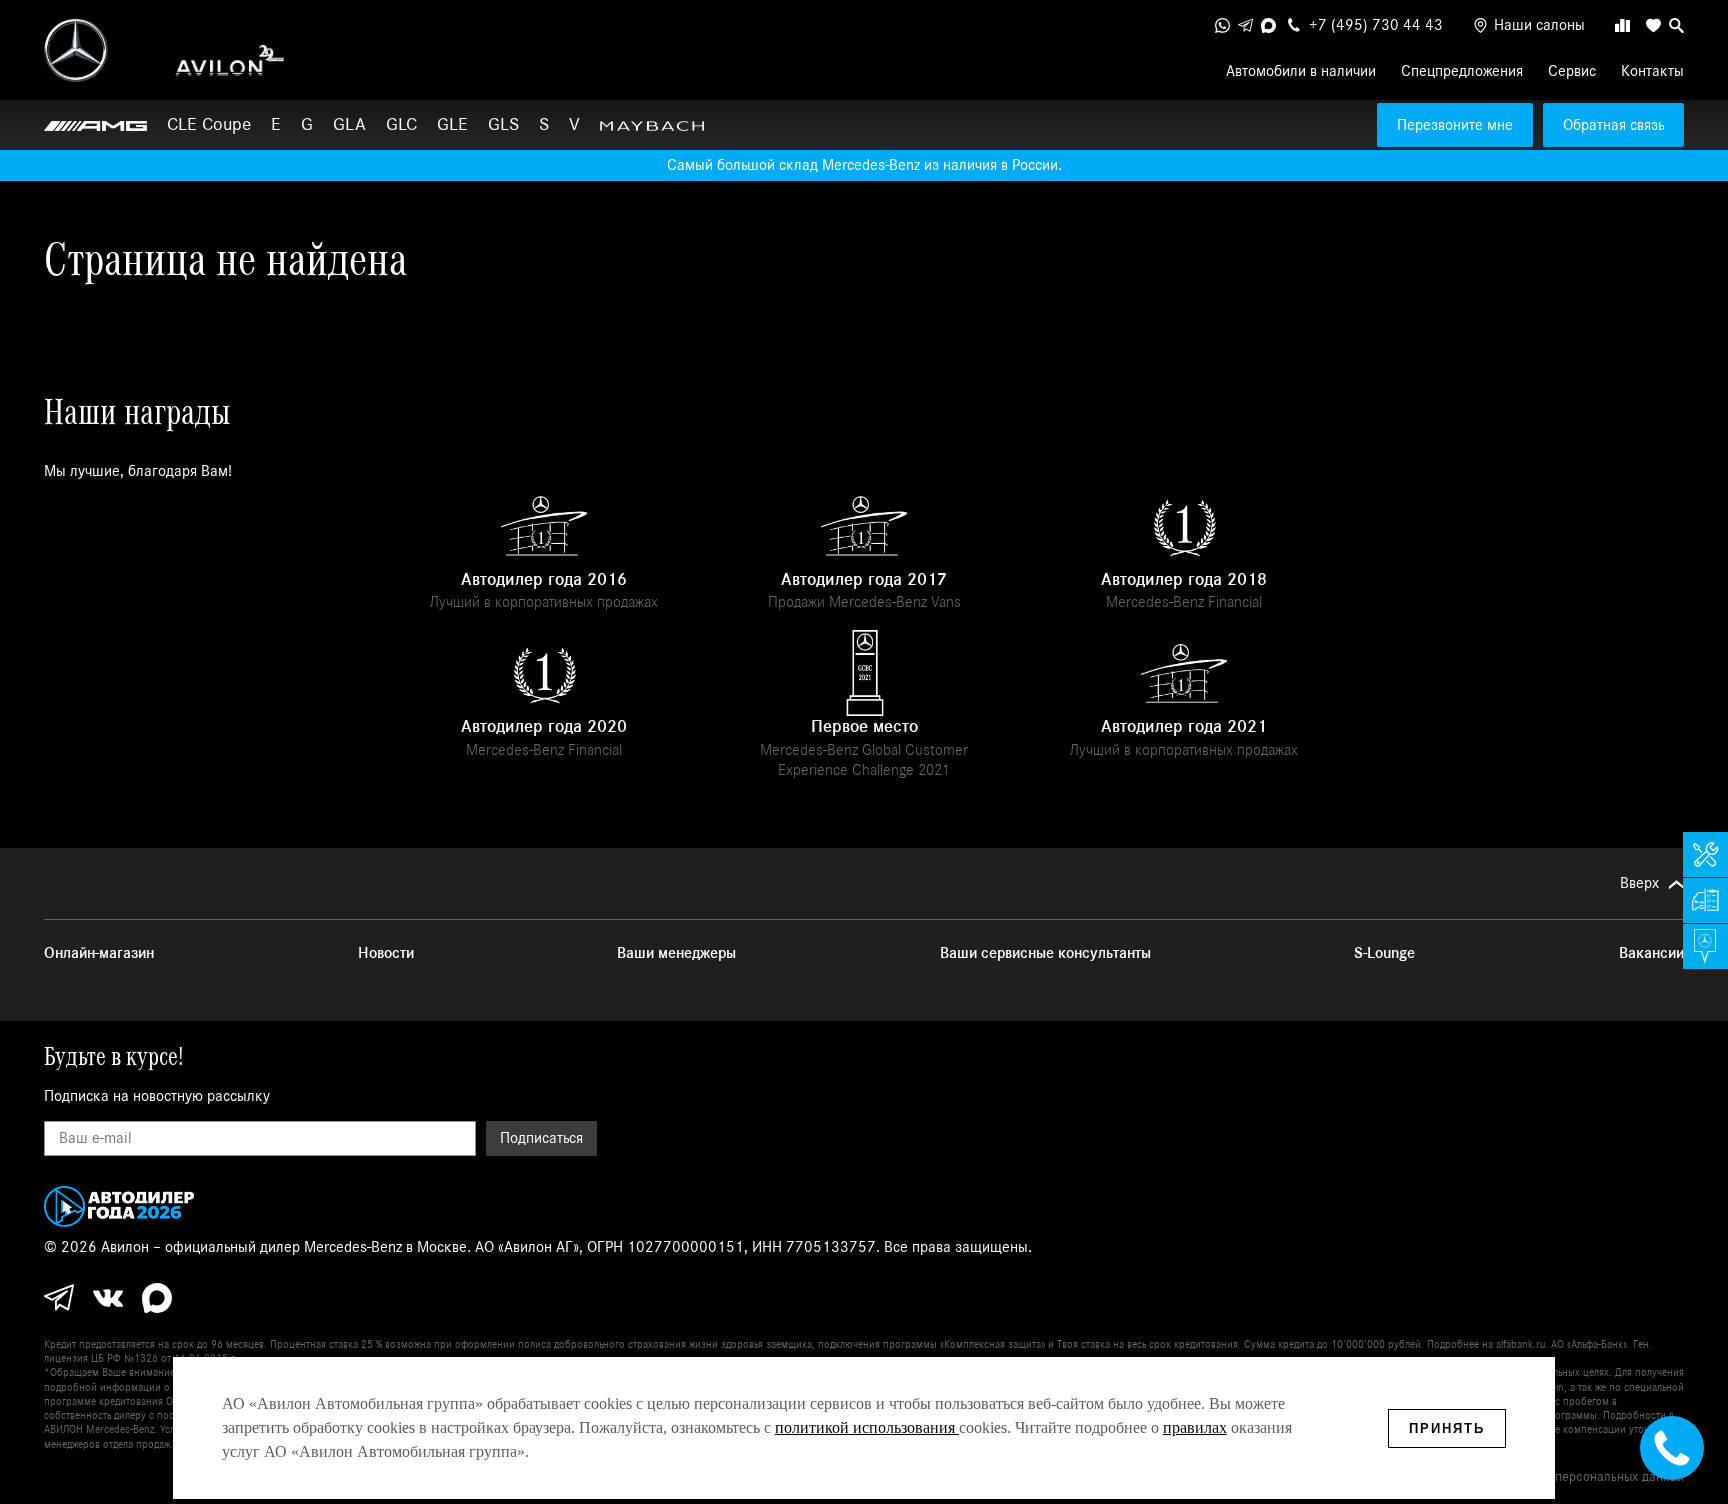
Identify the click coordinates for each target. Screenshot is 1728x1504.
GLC (401, 124)
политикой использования (867, 1427)
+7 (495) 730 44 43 (1376, 25)
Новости (386, 953)
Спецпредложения (1462, 71)
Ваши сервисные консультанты (1045, 953)
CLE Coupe (209, 124)
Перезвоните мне (1455, 125)
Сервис (1572, 71)
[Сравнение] (1622, 25)
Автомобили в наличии (1301, 71)
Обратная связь (1613, 125)
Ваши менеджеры (676, 953)
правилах (1195, 1427)
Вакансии (1651, 953)
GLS (503, 124)
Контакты (1652, 71)
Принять (1447, 1428)
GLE (452, 124)
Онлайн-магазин (99, 953)
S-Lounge (1384, 953)
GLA (349, 124)
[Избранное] (1649, 25)
